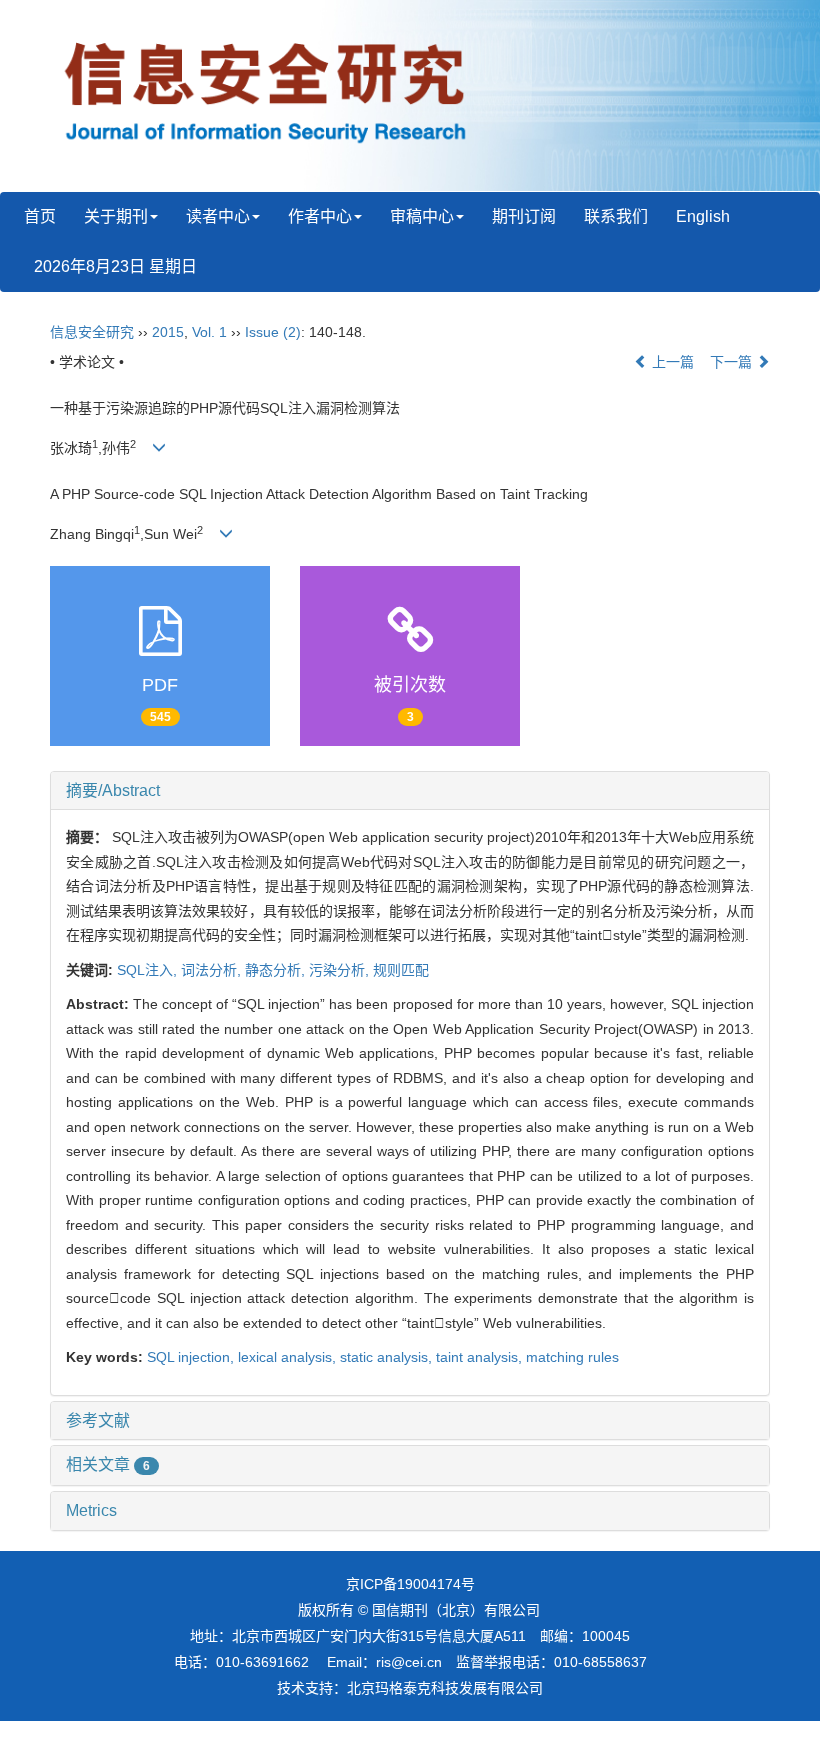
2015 (168, 332)
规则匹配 (401, 970)
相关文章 (108, 1464)
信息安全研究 (92, 332)
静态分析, (277, 970)
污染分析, (341, 970)
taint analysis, (481, 1357)
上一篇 (671, 362)
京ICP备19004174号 (410, 1584)
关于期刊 (116, 216)
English (703, 216)
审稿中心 (422, 216)
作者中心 (320, 216)
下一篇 (733, 362)
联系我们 (616, 216)
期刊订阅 (524, 216)
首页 (40, 216)
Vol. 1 (209, 332)
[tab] (410, 791)
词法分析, (213, 970)
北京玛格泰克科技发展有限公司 (445, 1688)
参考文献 (98, 1420)
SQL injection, (192, 1357)
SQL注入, (149, 970)
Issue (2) (273, 332)
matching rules (572, 1357)
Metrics (91, 1510)
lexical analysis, (289, 1357)
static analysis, (388, 1357)
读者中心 (218, 216)
